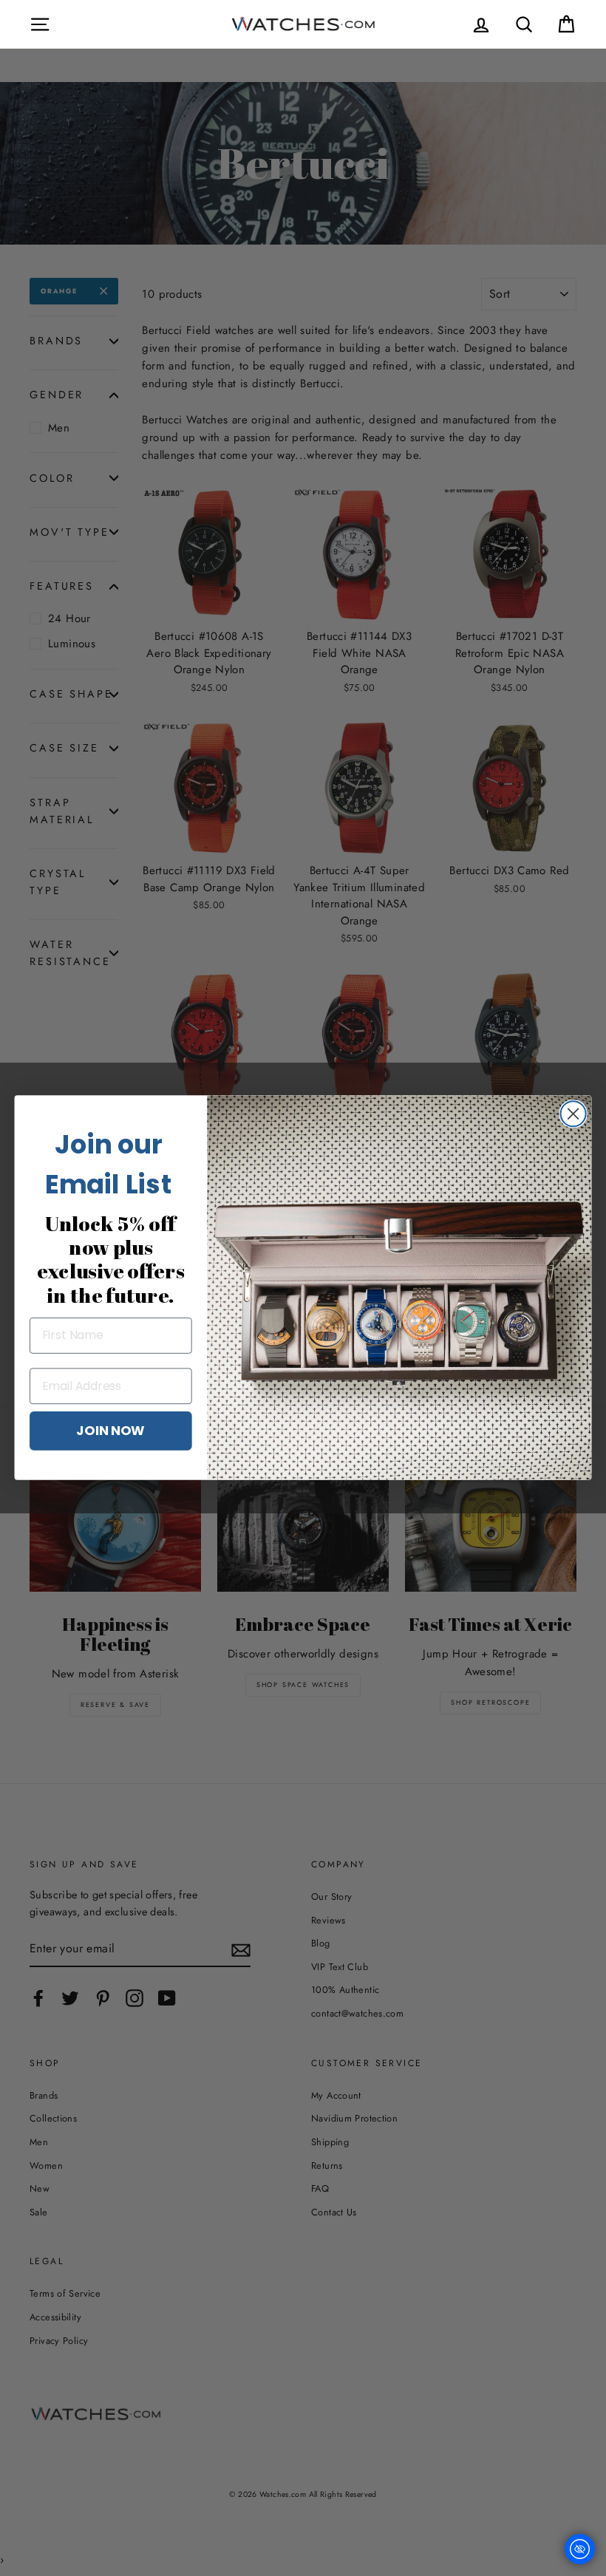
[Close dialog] (573, 1114)
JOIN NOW (110, 1431)
